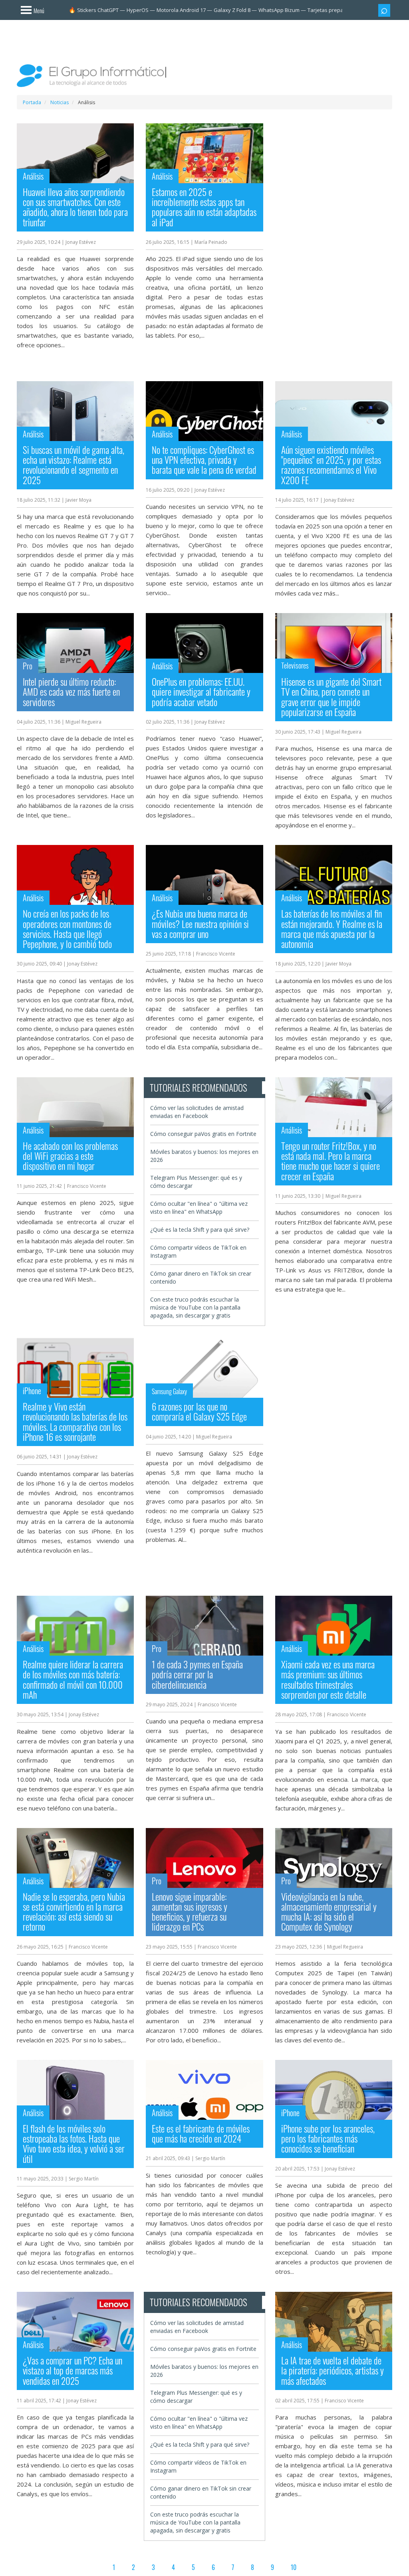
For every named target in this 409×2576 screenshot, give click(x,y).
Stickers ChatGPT (98, 10)
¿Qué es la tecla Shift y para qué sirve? (200, 1230)
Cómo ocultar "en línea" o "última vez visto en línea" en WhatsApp (199, 1208)
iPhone (32, 1391)
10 (294, 2567)
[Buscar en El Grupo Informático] (384, 10)
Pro (28, 666)
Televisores (295, 665)
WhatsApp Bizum (279, 10)
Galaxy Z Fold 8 (232, 10)
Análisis (33, 176)
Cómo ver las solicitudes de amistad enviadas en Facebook (197, 1112)
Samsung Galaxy (169, 1391)
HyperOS (138, 10)
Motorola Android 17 (181, 10)
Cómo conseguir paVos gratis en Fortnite (203, 1134)
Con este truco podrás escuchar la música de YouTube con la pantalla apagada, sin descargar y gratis (195, 1307)
